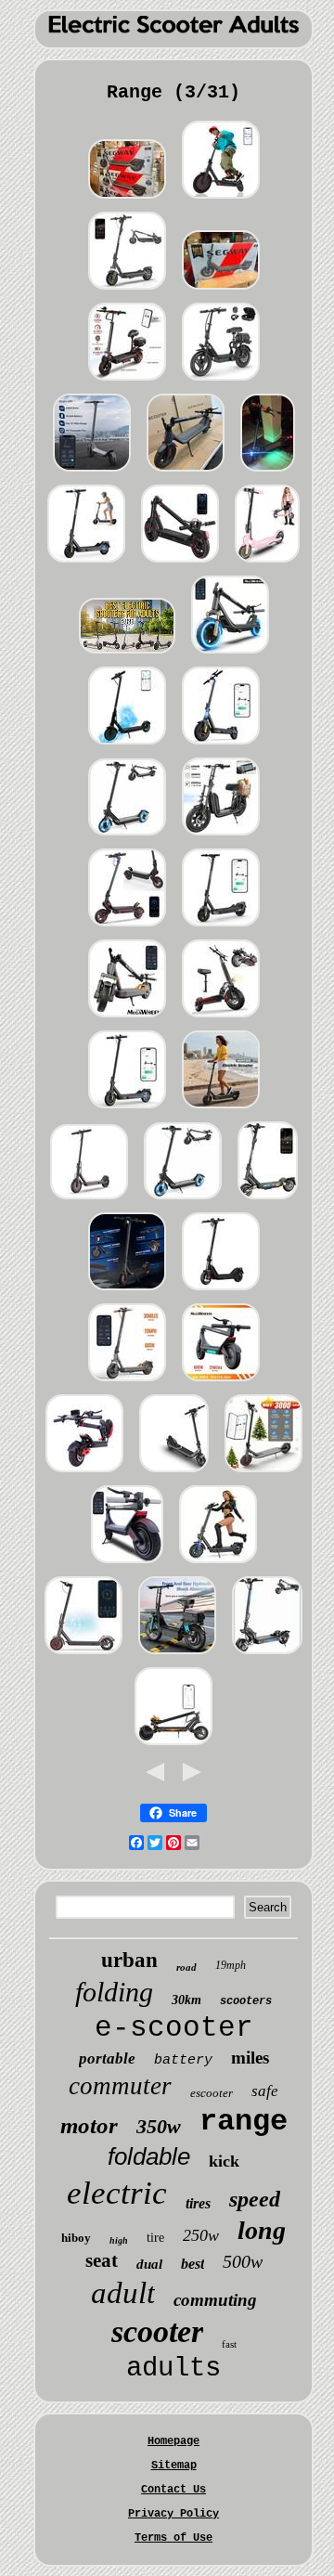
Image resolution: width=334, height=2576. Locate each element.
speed (255, 2199)
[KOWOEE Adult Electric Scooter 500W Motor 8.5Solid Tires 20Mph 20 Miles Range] (221, 1110)
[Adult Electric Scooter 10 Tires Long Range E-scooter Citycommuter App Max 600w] (127, 1019)
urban (129, 1960)
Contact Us (173, 2490)
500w (243, 2261)
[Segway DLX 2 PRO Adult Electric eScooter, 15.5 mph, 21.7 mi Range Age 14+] (221, 291)
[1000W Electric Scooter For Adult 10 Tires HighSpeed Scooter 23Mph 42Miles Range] (86, 564)
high (119, 2240)
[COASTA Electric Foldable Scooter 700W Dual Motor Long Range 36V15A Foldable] (127, 837)
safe (265, 2091)
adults (173, 2369)
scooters (246, 2001)
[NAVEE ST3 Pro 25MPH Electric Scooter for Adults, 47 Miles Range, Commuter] (268, 1201)
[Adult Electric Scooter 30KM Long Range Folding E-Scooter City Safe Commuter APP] (263, 1474)
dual (149, 2264)
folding (114, 1992)
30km (186, 2000)
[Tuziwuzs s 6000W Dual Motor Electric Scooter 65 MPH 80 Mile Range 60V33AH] (267, 1656)
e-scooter (174, 2028)
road (186, 1967)
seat (102, 2260)
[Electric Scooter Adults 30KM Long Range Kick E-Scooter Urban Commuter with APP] (127, 1565)
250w (201, 2235)
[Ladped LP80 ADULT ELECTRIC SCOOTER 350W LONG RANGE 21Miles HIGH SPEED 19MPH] (221, 201)
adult (123, 2293)
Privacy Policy (173, 2514)
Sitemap (174, 2466)
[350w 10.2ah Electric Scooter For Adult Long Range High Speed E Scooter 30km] (186, 473)
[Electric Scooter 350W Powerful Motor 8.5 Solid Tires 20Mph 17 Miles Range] (221, 928)
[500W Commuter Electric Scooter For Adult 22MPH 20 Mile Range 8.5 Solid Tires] (127, 1110)
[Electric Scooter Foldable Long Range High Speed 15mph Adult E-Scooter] (230, 655)
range (244, 2122)
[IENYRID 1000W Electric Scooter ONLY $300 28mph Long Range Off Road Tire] (268, 473)
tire (155, 2238)
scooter (157, 2331)
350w (159, 2126)
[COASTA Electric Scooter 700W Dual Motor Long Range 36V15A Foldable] (183, 1201)
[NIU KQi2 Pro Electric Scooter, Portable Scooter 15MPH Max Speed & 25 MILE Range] (174, 1474)
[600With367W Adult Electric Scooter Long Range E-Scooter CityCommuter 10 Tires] (127, 1383)
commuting (215, 2300)
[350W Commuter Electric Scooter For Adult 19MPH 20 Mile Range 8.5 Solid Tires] (127, 1292)
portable (107, 2058)
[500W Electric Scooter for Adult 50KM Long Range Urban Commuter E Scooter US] (92, 473)
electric (117, 2193)
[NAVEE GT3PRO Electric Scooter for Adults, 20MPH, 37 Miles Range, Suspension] (127, 291)
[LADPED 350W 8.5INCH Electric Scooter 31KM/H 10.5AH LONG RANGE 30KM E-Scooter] (89, 1201)
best (193, 2264)
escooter (212, 2093)
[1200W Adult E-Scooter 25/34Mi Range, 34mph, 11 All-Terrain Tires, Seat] (127, 382)
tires (198, 2203)
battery (183, 2060)
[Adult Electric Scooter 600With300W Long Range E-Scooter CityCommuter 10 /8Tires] (221, 1383)
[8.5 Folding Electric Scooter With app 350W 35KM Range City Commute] (127, 746)
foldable (149, 2156)
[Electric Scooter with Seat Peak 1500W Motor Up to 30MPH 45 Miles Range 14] (177, 1656)
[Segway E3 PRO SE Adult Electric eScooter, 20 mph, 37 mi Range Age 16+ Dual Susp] (127, 201)
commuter (120, 2086)
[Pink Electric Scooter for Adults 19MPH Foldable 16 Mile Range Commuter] (267, 564)
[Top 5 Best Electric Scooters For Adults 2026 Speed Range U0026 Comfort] (127, 655)
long (262, 2230)
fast (229, 2344)
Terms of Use (173, 2538)
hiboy (76, 2238)
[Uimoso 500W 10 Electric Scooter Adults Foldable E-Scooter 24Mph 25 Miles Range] (173, 1747)
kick (224, 2161)
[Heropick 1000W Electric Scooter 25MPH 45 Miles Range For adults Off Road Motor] (221, 746)
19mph (231, 1965)
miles (250, 2058)
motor (89, 2125)
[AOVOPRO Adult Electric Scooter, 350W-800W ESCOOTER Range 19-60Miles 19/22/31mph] (221, 382)
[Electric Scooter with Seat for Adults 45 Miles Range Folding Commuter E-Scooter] (221, 1019)
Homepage (173, 2441)
